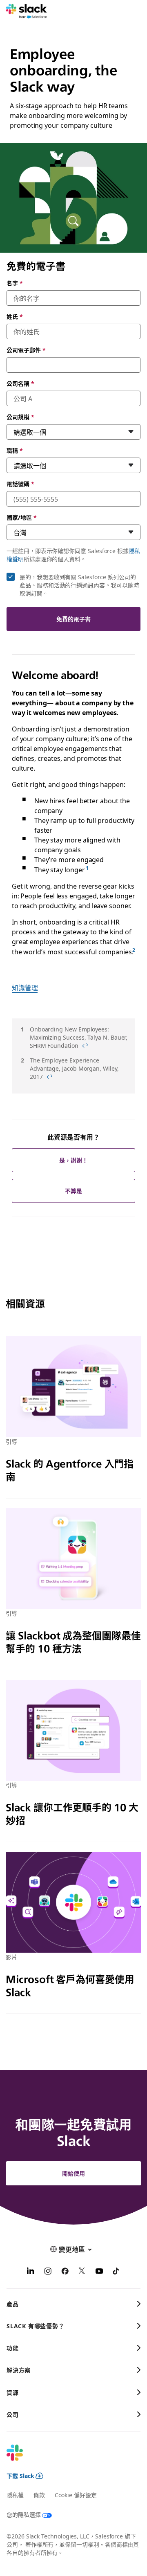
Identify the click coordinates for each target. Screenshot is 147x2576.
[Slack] (26, 11)
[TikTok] (116, 2272)
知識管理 (25, 987)
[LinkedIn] (31, 2272)
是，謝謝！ (73, 1160)
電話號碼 (20, 484)
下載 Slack (20, 2476)
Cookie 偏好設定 (76, 2495)
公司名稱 (20, 383)
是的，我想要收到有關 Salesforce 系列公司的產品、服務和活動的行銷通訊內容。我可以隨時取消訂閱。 (79, 585)
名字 (15, 283)
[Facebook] (65, 2272)
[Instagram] (48, 2272)
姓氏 (15, 316)
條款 (39, 2495)
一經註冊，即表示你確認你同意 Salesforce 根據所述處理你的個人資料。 (73, 555)
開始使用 (73, 2173)
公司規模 (20, 417)
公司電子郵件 (26, 350)
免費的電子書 (73, 619)
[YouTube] (99, 2272)
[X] (82, 2272)
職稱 (15, 450)
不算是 (73, 1191)
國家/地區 (22, 517)
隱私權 (15, 2495)
